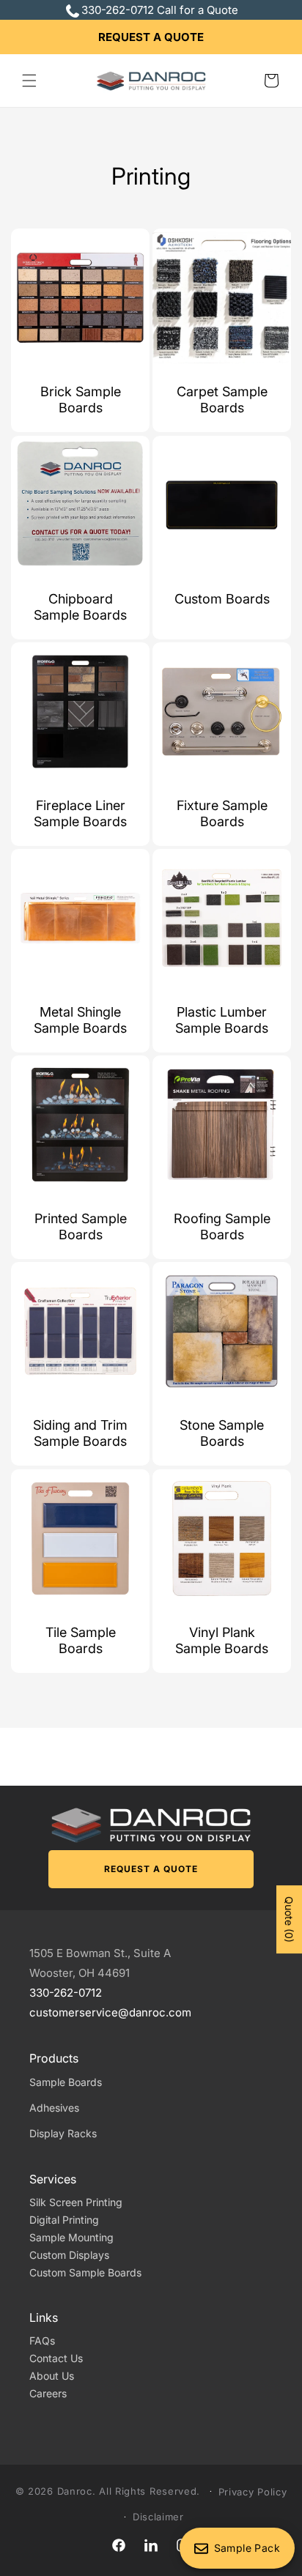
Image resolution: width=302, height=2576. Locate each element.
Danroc (75, 2490)
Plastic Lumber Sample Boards (222, 1020)
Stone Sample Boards (222, 1433)
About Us (52, 2376)
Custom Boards (222, 599)
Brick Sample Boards (81, 400)
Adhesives (54, 2108)
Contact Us (56, 2358)
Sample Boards (66, 2082)
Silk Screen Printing (76, 2202)
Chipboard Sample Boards (80, 607)
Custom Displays (69, 2255)
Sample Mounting (71, 2237)
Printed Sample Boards (81, 1226)
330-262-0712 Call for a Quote (160, 10)
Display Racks (63, 2133)
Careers (48, 2393)
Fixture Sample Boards (222, 813)
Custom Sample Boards (85, 2272)
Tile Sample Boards (81, 1640)
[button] (29, 81)
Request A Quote (151, 37)
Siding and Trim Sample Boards (80, 1433)
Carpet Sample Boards (222, 400)
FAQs (42, 2341)
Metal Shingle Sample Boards (80, 1020)
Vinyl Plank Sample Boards (222, 1640)
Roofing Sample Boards (222, 1226)
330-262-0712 (66, 1993)
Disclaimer (158, 2517)
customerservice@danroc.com (110, 2012)
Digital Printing (64, 2220)
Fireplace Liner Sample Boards (80, 813)
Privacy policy (253, 2492)
